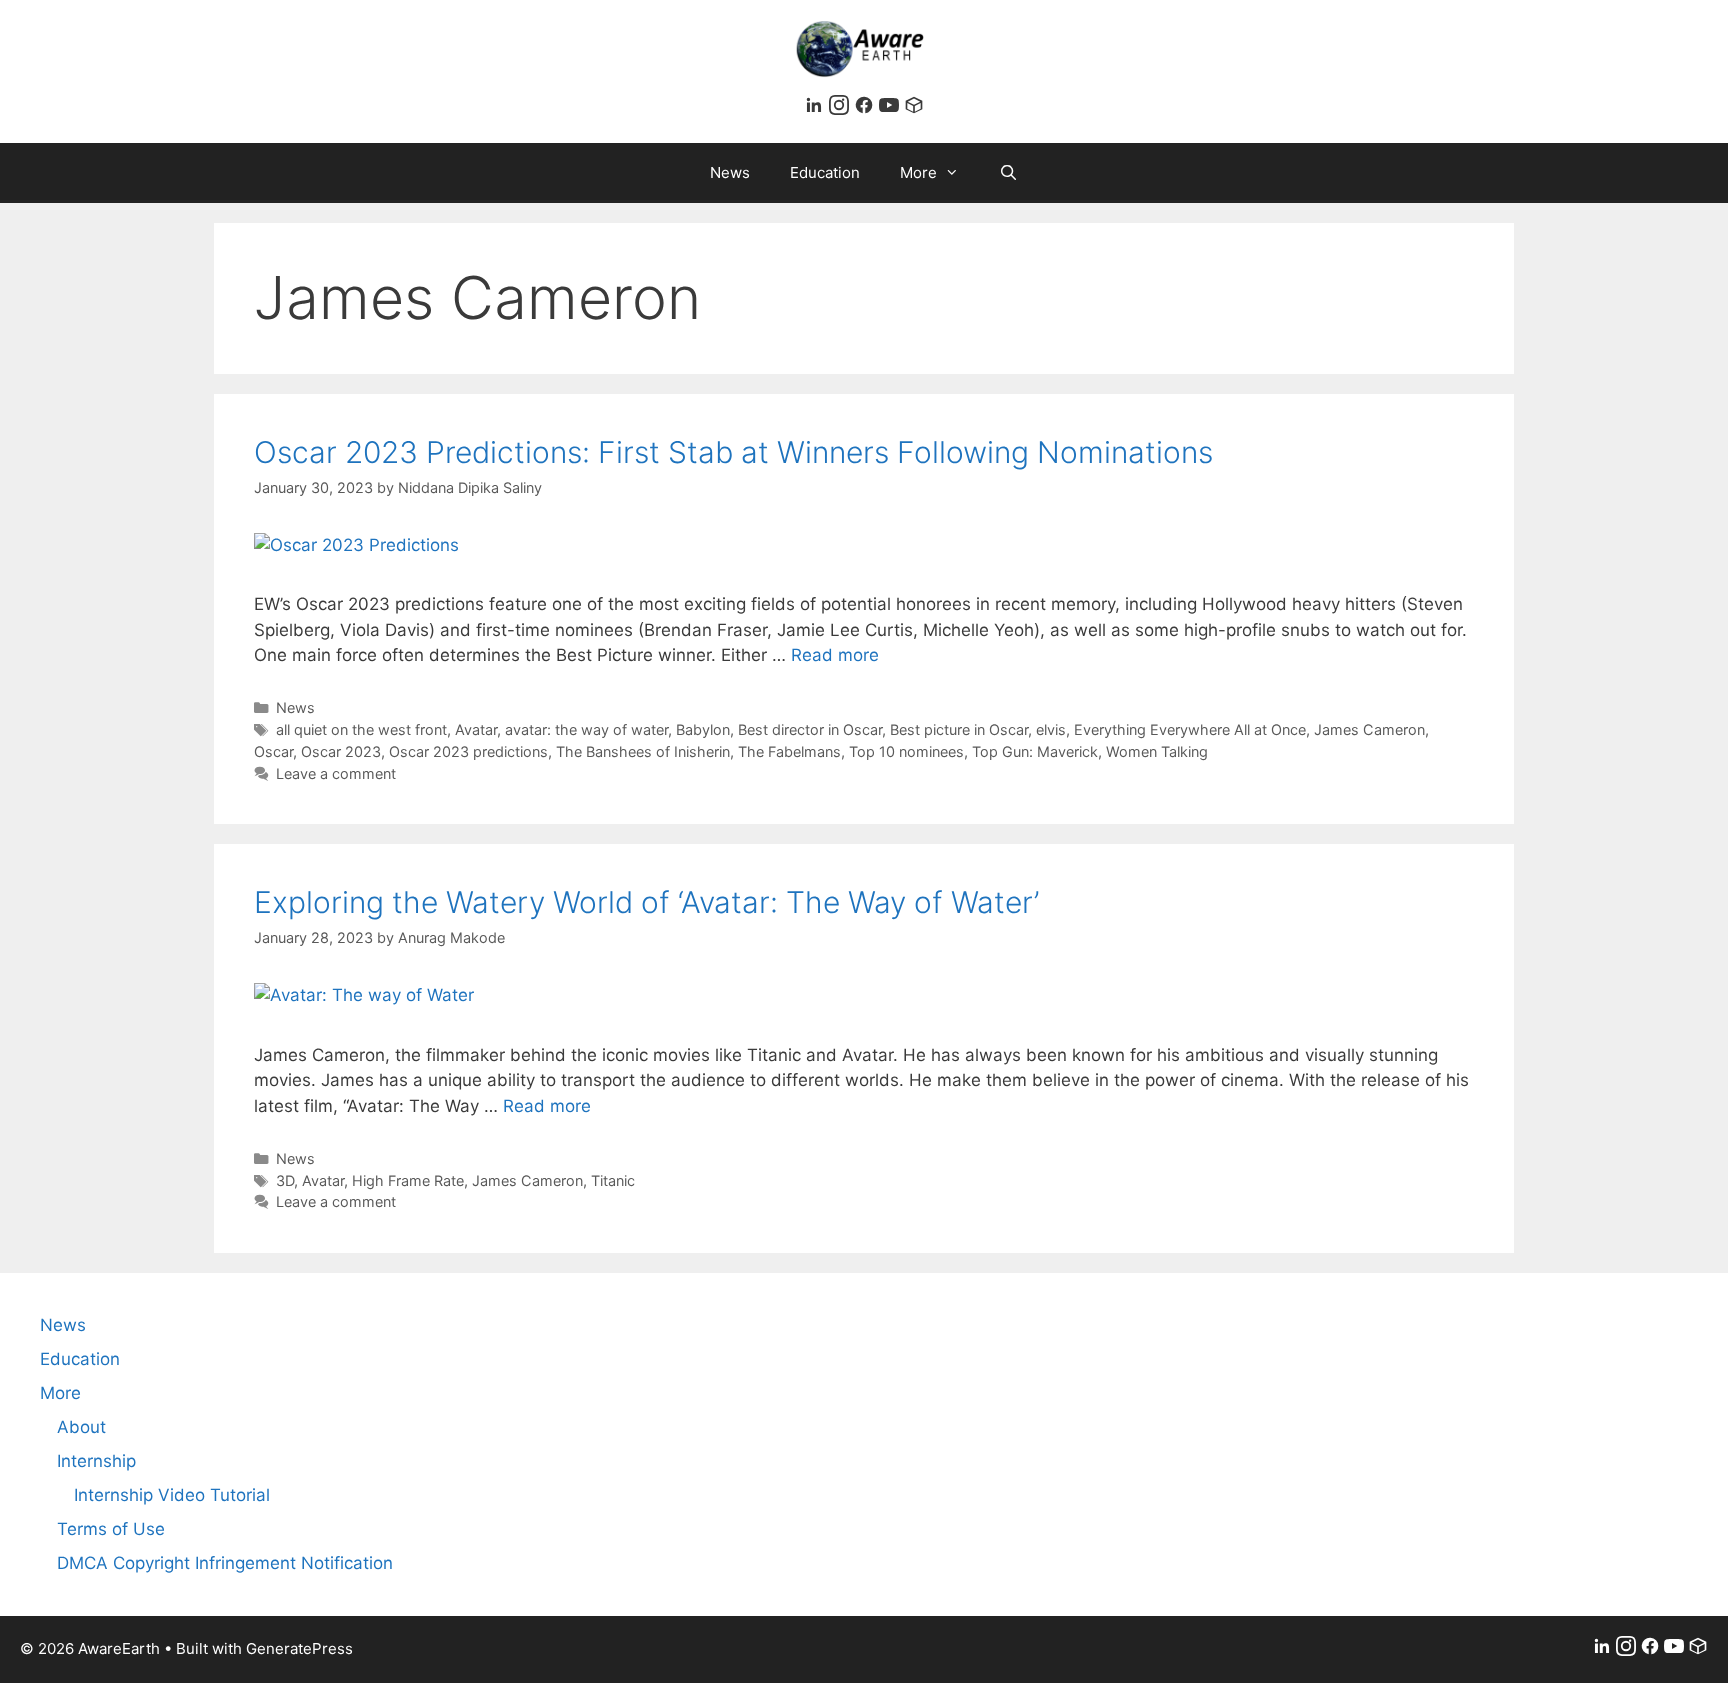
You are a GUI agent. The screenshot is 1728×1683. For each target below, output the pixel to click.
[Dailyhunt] (914, 109)
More (918, 172)
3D (285, 1180)
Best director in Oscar (810, 729)
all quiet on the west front (361, 729)
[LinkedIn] (816, 109)
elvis (1051, 729)
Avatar (476, 729)
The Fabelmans (789, 751)
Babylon (703, 729)
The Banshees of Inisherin (643, 751)
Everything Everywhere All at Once (1190, 729)
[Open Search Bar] (1008, 173)
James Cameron (1369, 729)
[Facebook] (866, 109)
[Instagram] (841, 109)
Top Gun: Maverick (1035, 751)
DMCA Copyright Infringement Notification (225, 1563)
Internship (96, 1461)
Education (825, 172)
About (81, 1427)
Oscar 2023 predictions (468, 751)
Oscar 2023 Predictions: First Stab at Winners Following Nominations (733, 452)
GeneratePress (299, 1648)
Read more (835, 655)
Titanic (613, 1180)
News (730, 172)
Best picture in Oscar (959, 729)
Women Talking (1157, 751)
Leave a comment (336, 773)
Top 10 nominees (906, 751)
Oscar (273, 751)
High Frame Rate (408, 1180)
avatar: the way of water (586, 729)
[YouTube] (891, 109)
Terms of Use (111, 1529)
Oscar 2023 (341, 751)
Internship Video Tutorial (172, 1495)
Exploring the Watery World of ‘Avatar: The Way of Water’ (646, 902)
